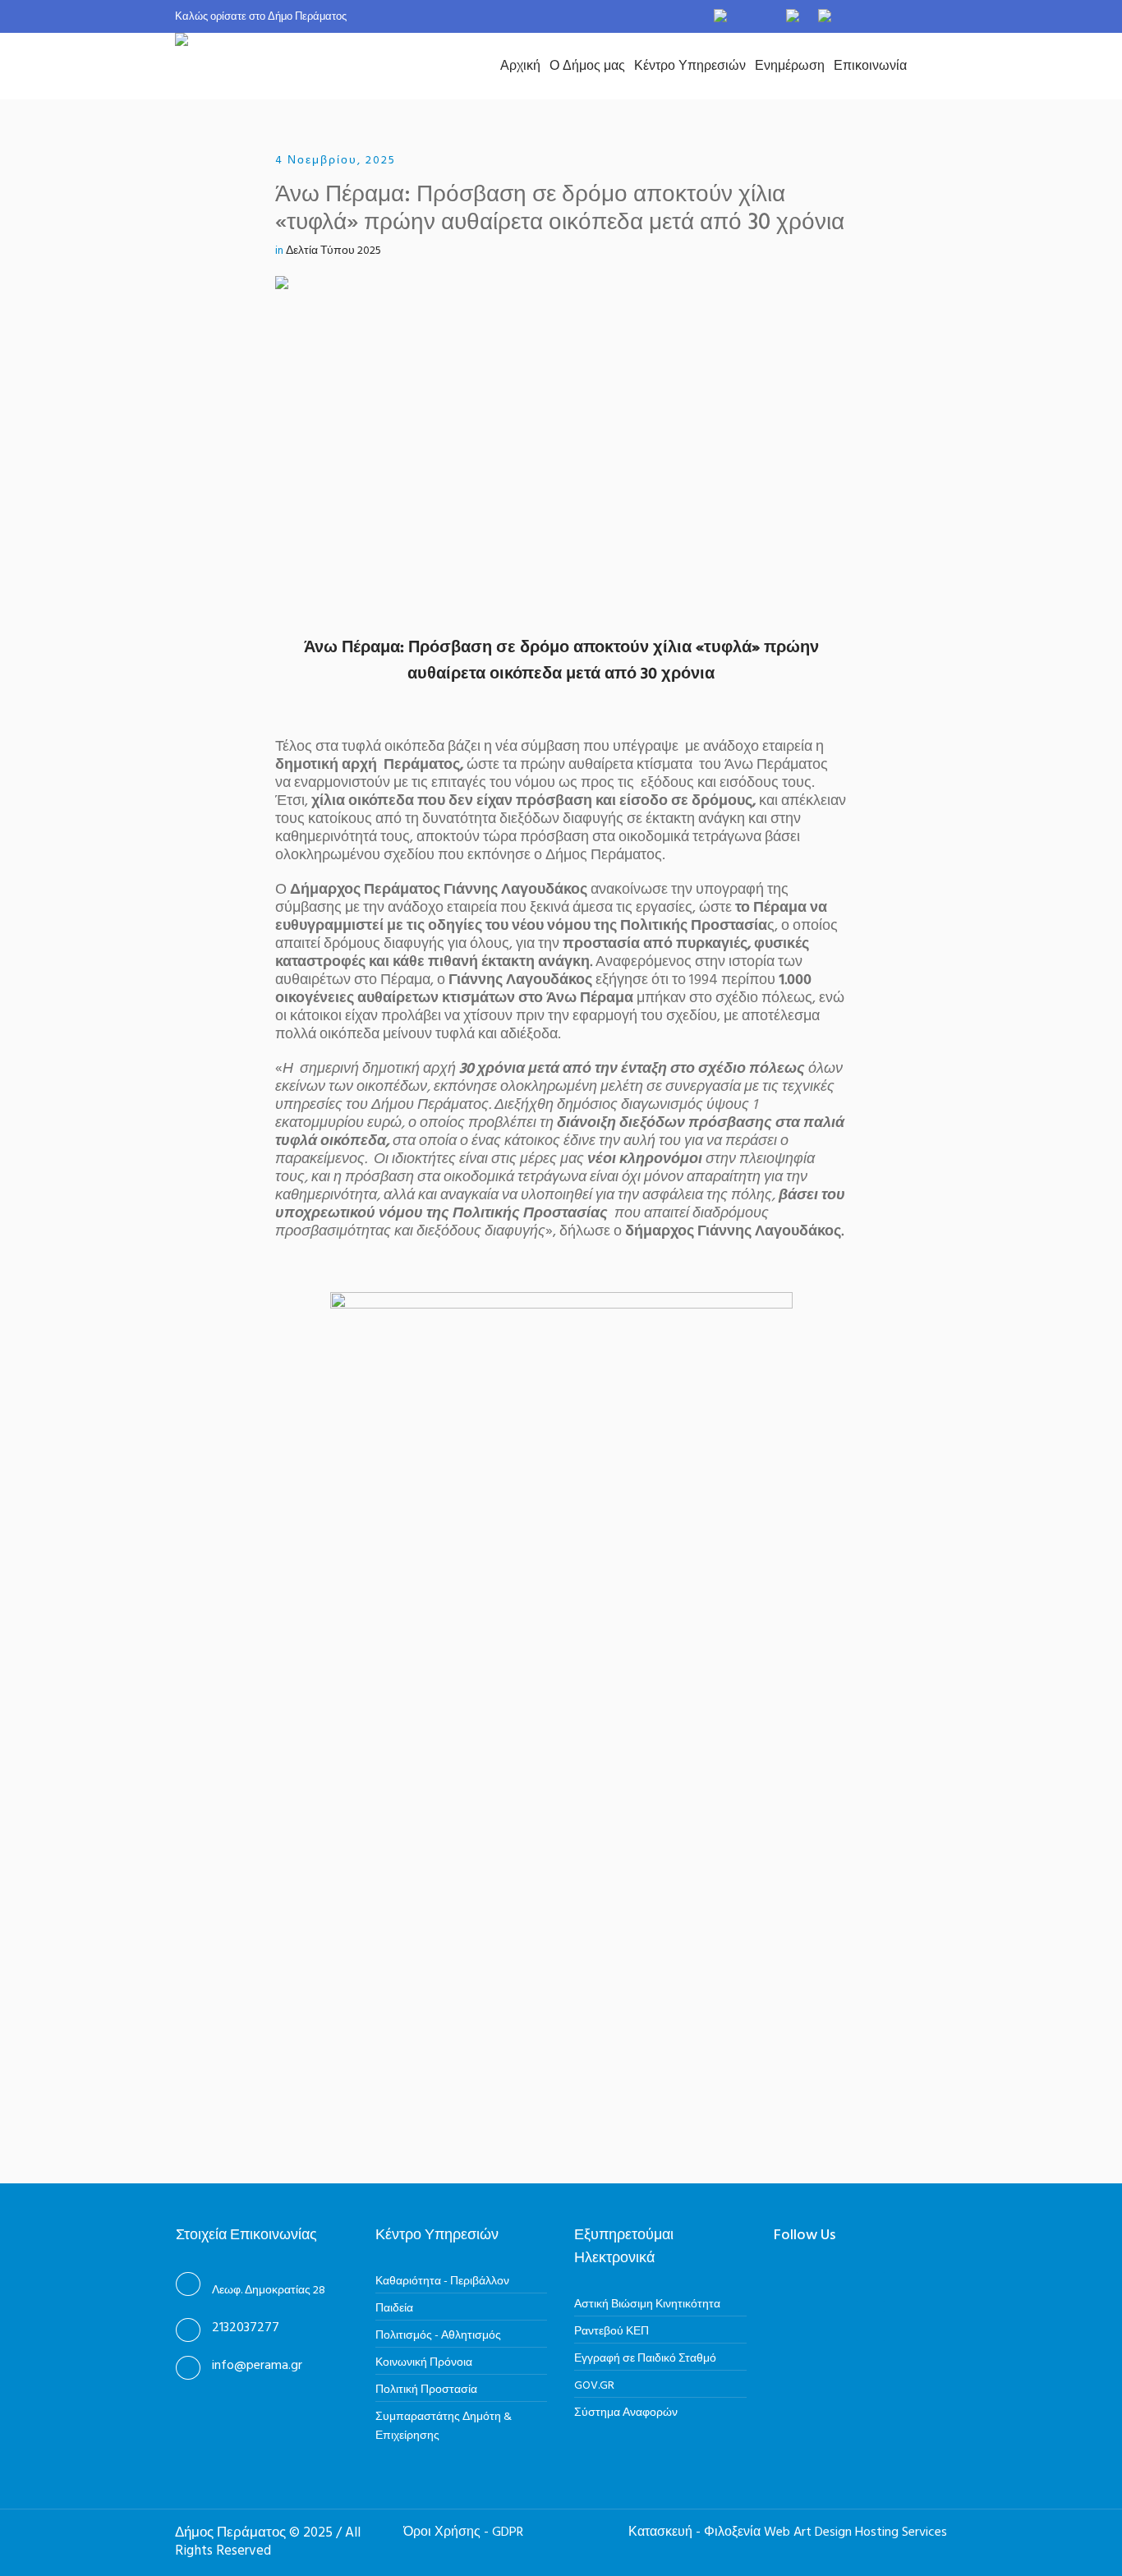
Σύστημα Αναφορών (626, 2413)
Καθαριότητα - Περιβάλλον (442, 2282)
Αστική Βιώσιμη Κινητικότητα (647, 2305)
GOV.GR (594, 2386)
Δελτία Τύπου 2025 (333, 251)
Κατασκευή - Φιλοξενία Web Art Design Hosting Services (788, 2532)
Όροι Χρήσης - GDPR (463, 2532)
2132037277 (246, 2328)
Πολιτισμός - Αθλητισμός (438, 2336)
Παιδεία (394, 2309)
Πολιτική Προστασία (426, 2390)
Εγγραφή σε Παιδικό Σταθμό (645, 2359)
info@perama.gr (257, 2366)
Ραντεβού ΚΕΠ (612, 2332)
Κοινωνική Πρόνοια (424, 2363)
